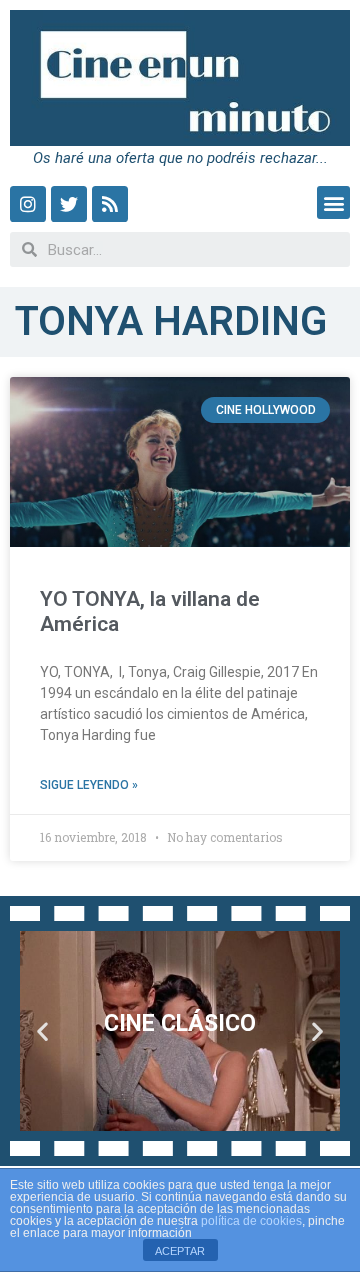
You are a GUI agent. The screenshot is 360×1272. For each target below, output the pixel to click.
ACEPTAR (180, 1251)
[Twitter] (69, 204)
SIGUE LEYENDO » (89, 785)
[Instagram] (28, 204)
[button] (333, 202)
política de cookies (251, 1221)
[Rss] (110, 204)
